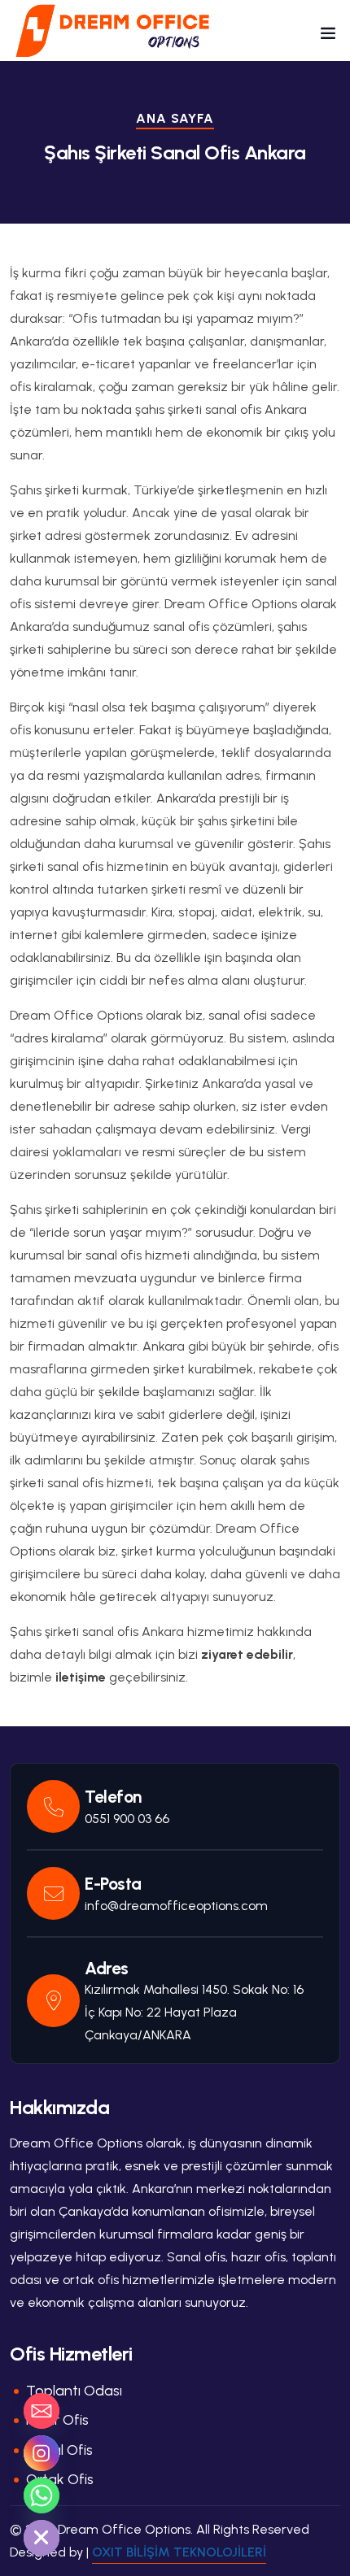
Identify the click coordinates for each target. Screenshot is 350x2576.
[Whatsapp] (42, 2495)
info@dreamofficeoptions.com (176, 1906)
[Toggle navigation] (328, 37)
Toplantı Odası (74, 2391)
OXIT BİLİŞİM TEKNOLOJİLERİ (179, 2552)
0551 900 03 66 (127, 1819)
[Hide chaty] (42, 2538)
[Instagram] (42, 2453)
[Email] (42, 2411)
